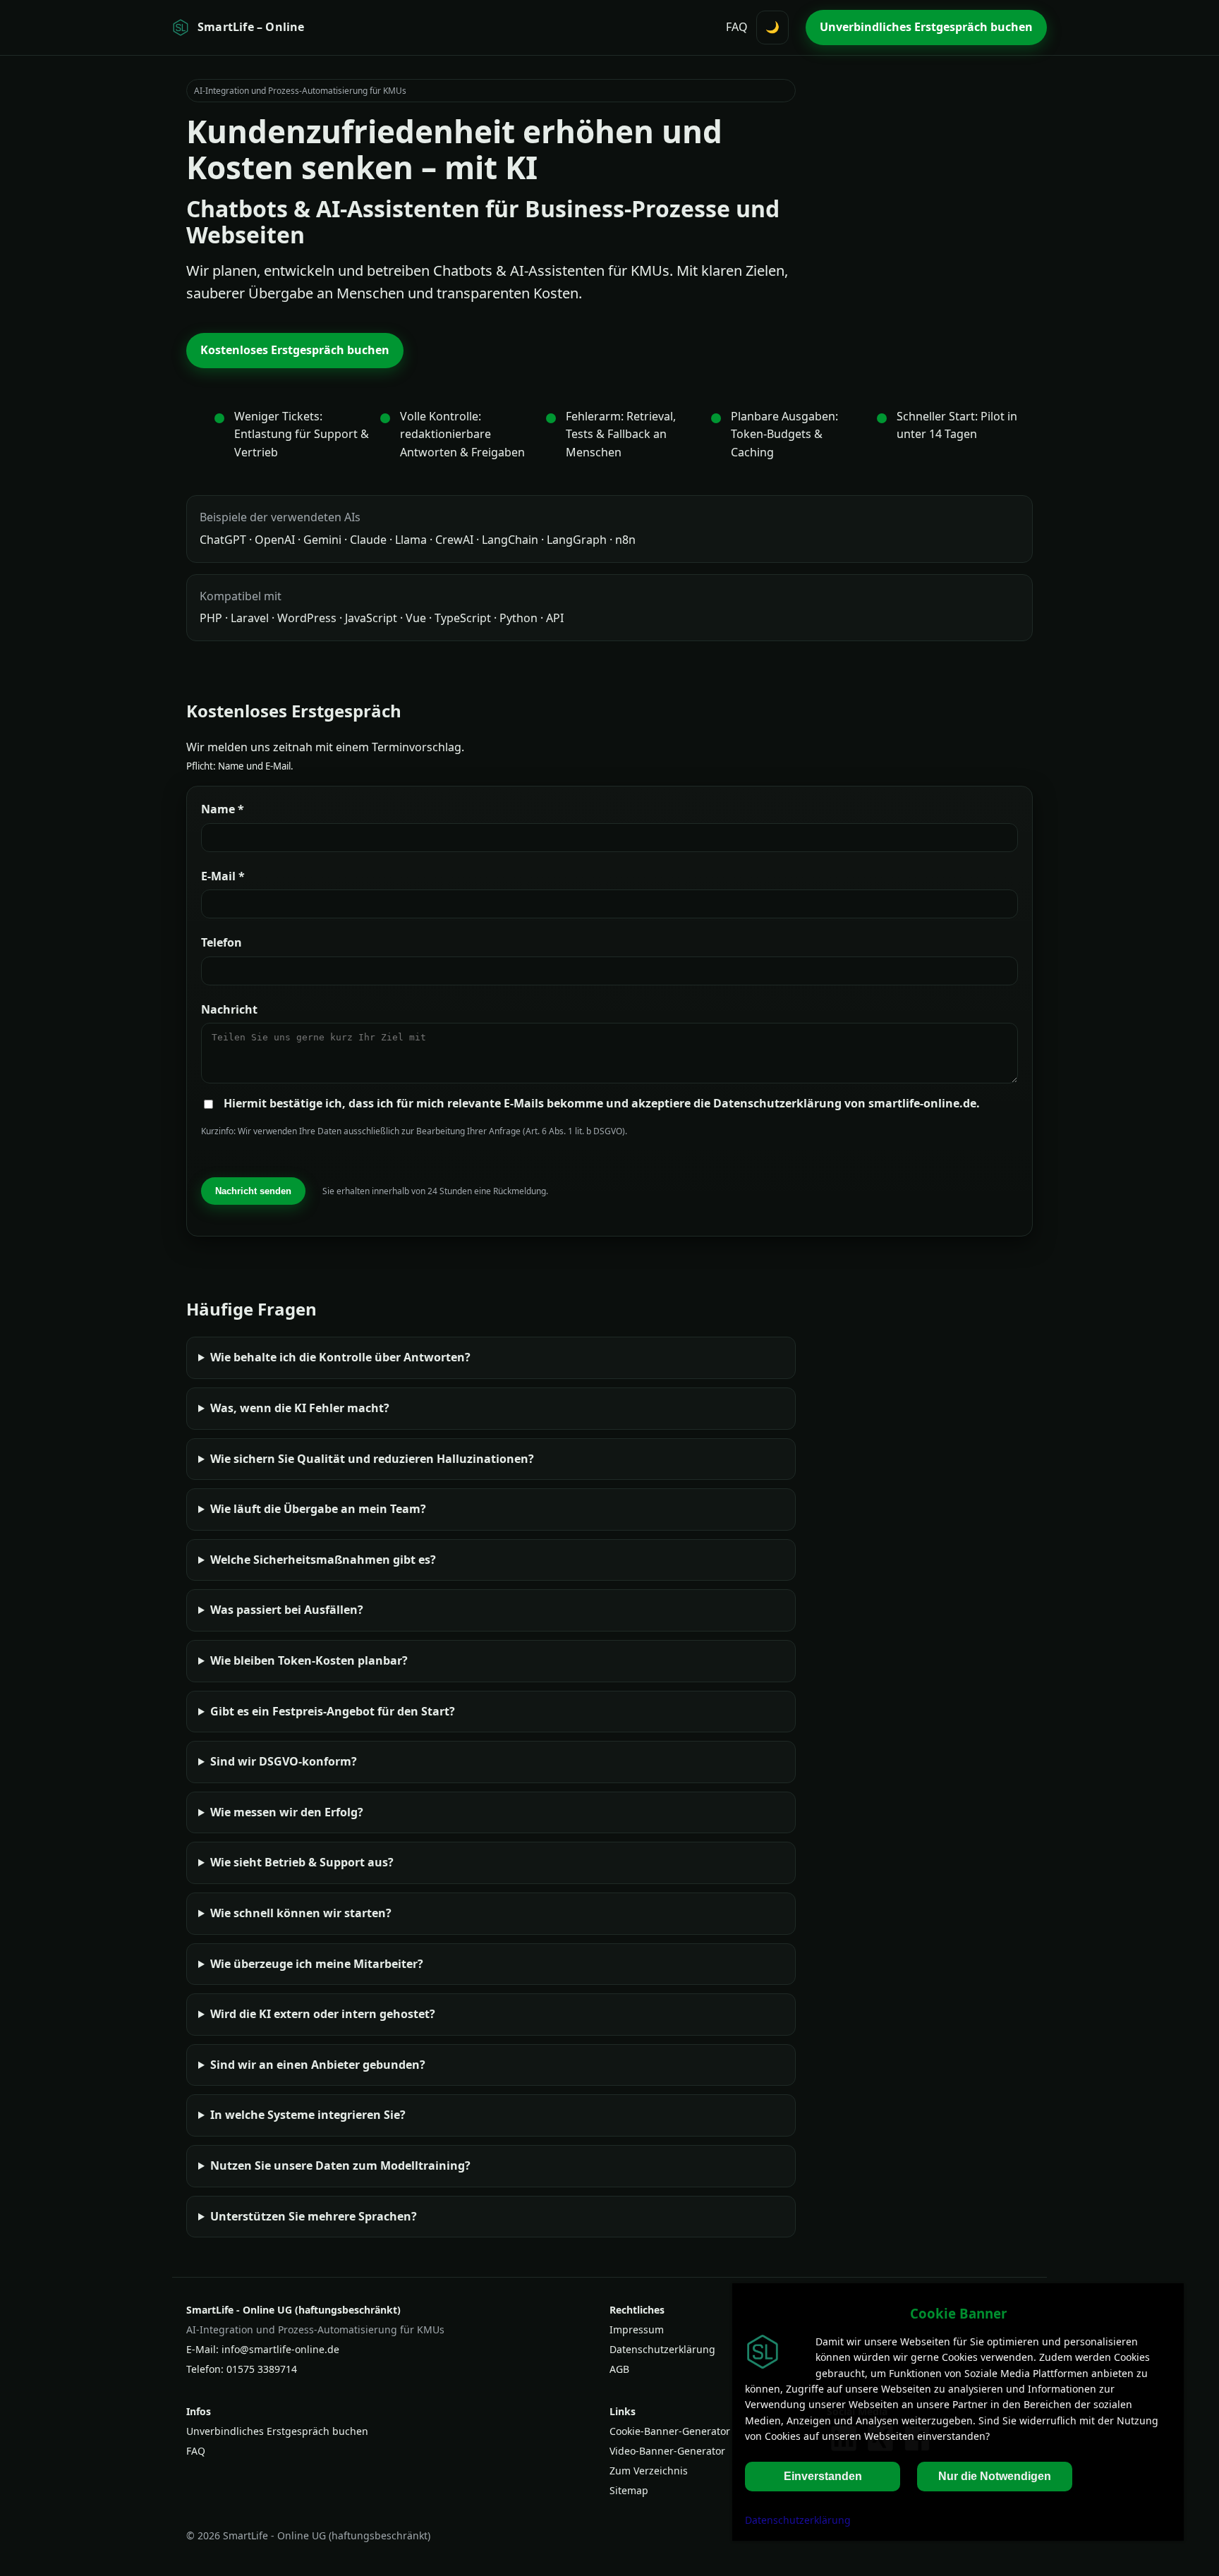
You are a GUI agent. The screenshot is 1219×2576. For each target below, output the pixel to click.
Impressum (637, 2329)
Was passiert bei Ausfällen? (287, 1610)
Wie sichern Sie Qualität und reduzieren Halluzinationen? (372, 1459)
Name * (223, 809)
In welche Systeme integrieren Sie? (308, 2115)
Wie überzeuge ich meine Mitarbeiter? (317, 1964)
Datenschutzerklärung (662, 2349)
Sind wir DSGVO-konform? (284, 1761)
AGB (619, 2369)
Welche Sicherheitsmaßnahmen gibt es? (323, 1560)
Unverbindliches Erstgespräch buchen (926, 27)
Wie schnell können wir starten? (301, 1913)
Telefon (222, 942)
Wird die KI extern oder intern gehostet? (323, 2014)
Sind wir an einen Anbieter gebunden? (318, 2065)
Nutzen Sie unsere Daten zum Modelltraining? (340, 2165)
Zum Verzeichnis (649, 2471)
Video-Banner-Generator (667, 2451)
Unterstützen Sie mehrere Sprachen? (314, 2216)
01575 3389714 (262, 2369)
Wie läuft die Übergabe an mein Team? (318, 1509)
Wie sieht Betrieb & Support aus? (302, 1862)
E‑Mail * (223, 876)
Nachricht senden (253, 1191)
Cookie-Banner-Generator (670, 2431)
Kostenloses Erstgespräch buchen (295, 350)
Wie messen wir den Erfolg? (287, 1812)
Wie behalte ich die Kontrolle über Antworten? (340, 1357)
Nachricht (229, 1009)
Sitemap (629, 2490)
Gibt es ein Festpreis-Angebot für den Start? (333, 1711)
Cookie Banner (958, 2313)
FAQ (737, 27)
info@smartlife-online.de (280, 2349)
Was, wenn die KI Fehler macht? (300, 1408)
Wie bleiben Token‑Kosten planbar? (309, 1660)
